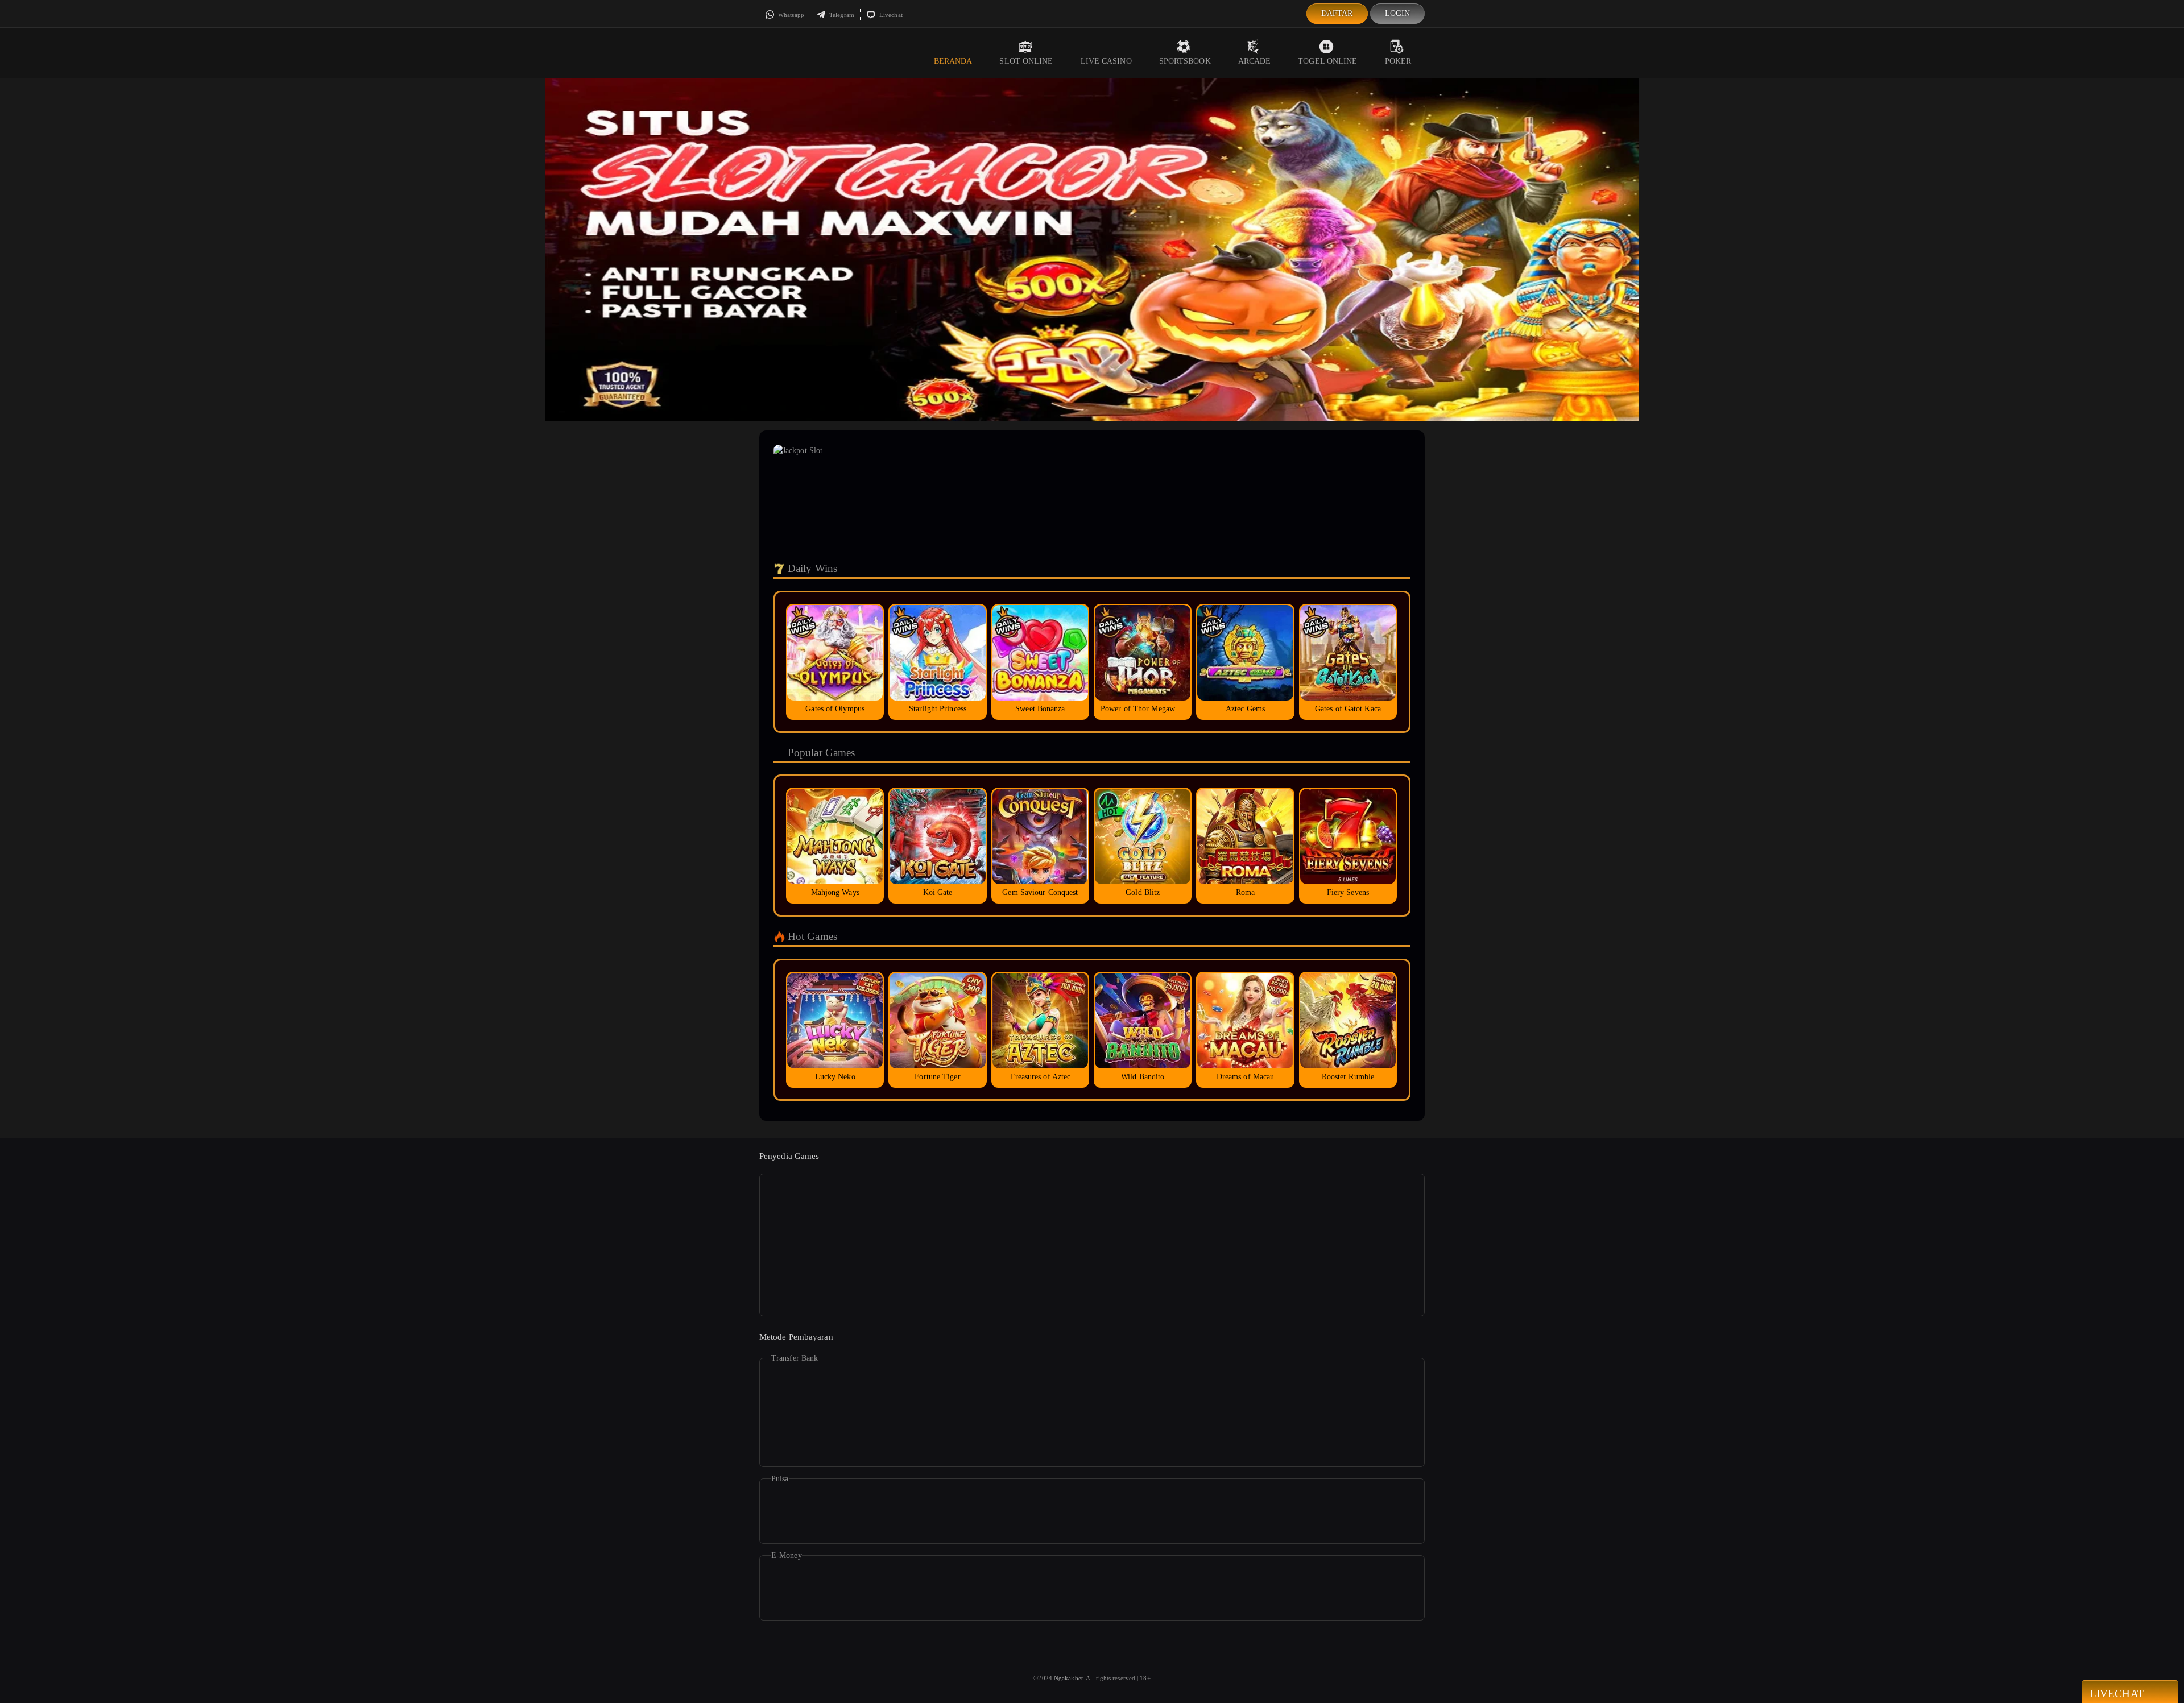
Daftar (1337, 13)
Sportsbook (1185, 61)
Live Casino (1106, 61)
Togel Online (1327, 61)
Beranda (953, 61)
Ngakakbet (1068, 1678)
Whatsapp (790, 15)
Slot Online (1026, 61)
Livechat (890, 15)
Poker (1398, 61)
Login (1398, 13)
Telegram (841, 15)
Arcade (1255, 61)
